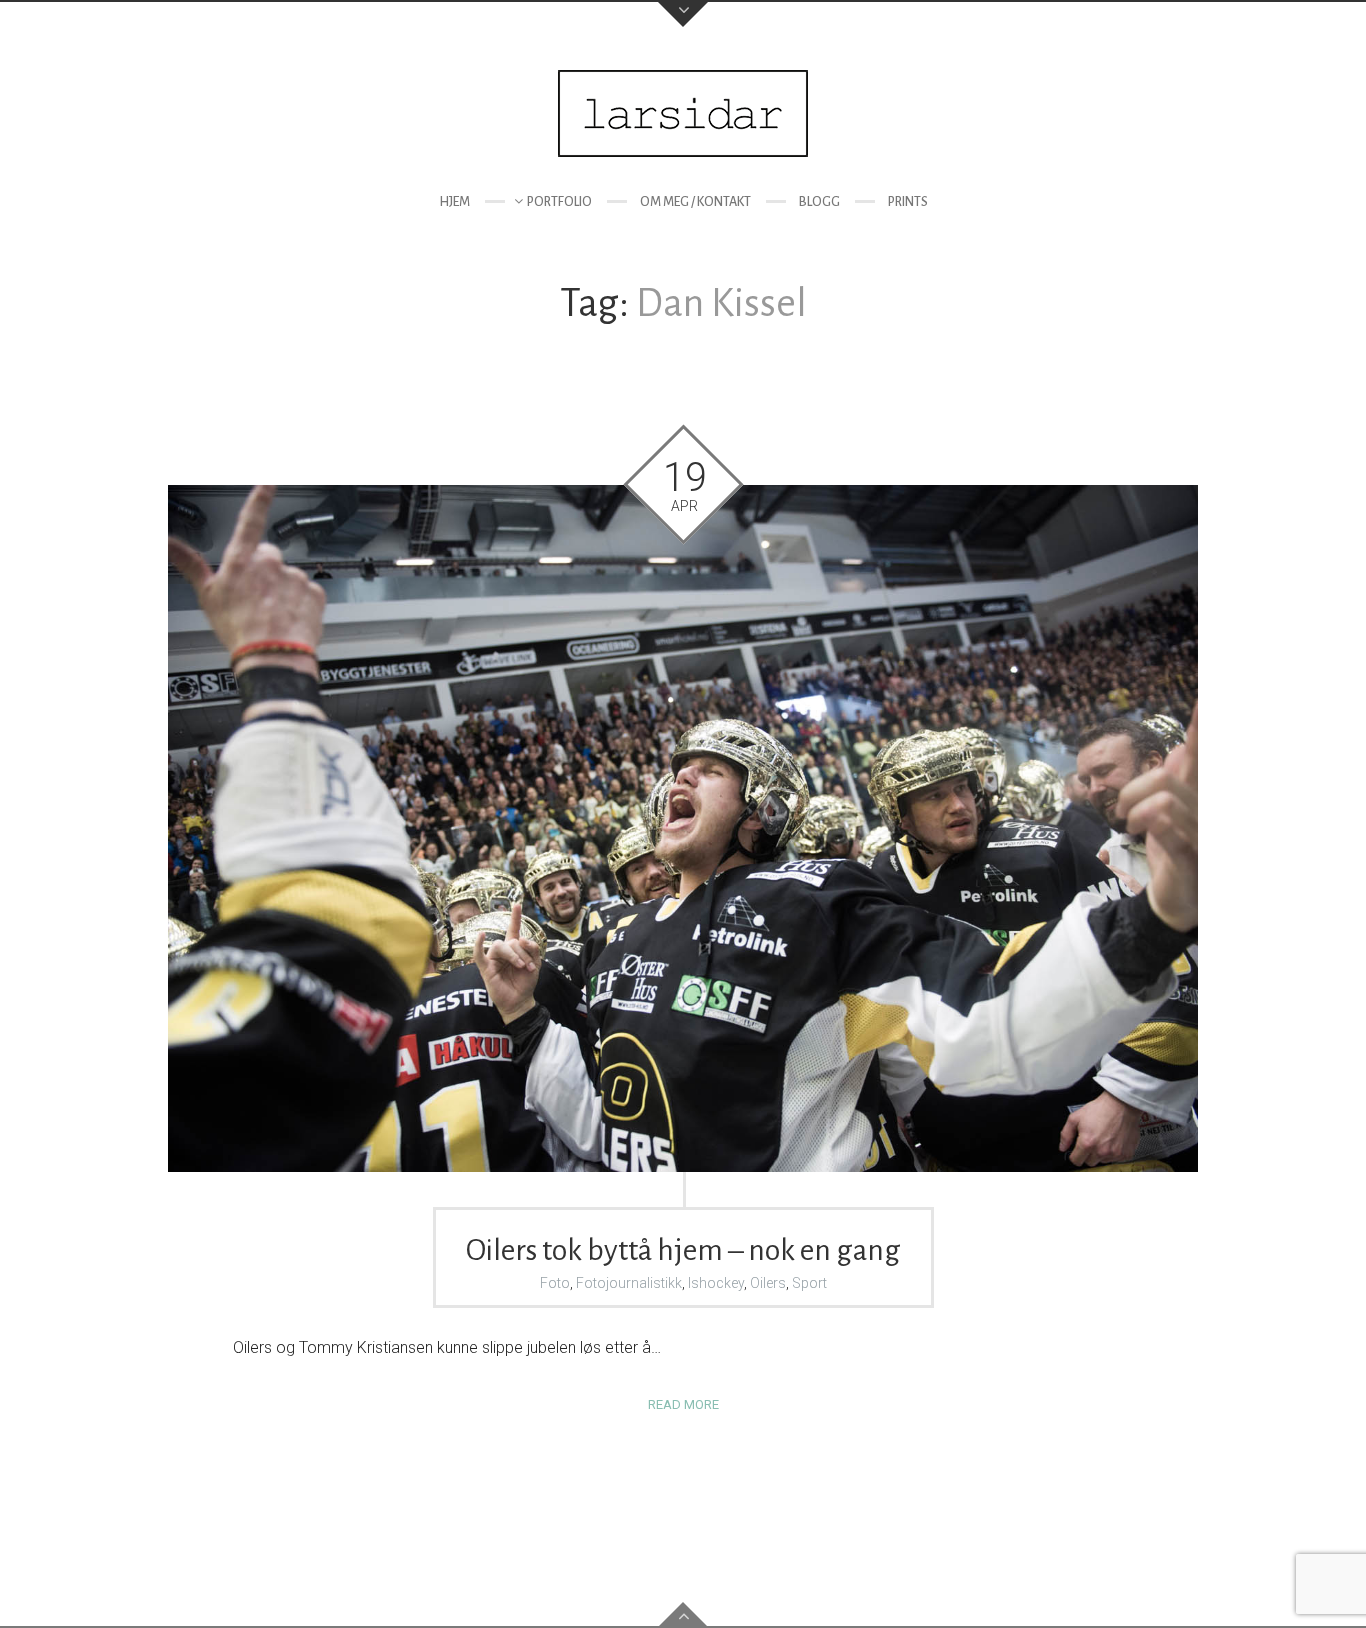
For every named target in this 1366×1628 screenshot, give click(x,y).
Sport (809, 1283)
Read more (683, 1404)
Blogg (819, 202)
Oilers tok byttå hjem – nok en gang (683, 1250)
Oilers (768, 1283)
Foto (555, 1283)
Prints (908, 202)
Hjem (454, 202)
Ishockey (716, 1283)
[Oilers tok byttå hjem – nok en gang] (683, 828)
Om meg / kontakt (695, 202)
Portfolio (559, 202)
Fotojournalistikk (629, 1283)
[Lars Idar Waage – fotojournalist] (683, 113)
